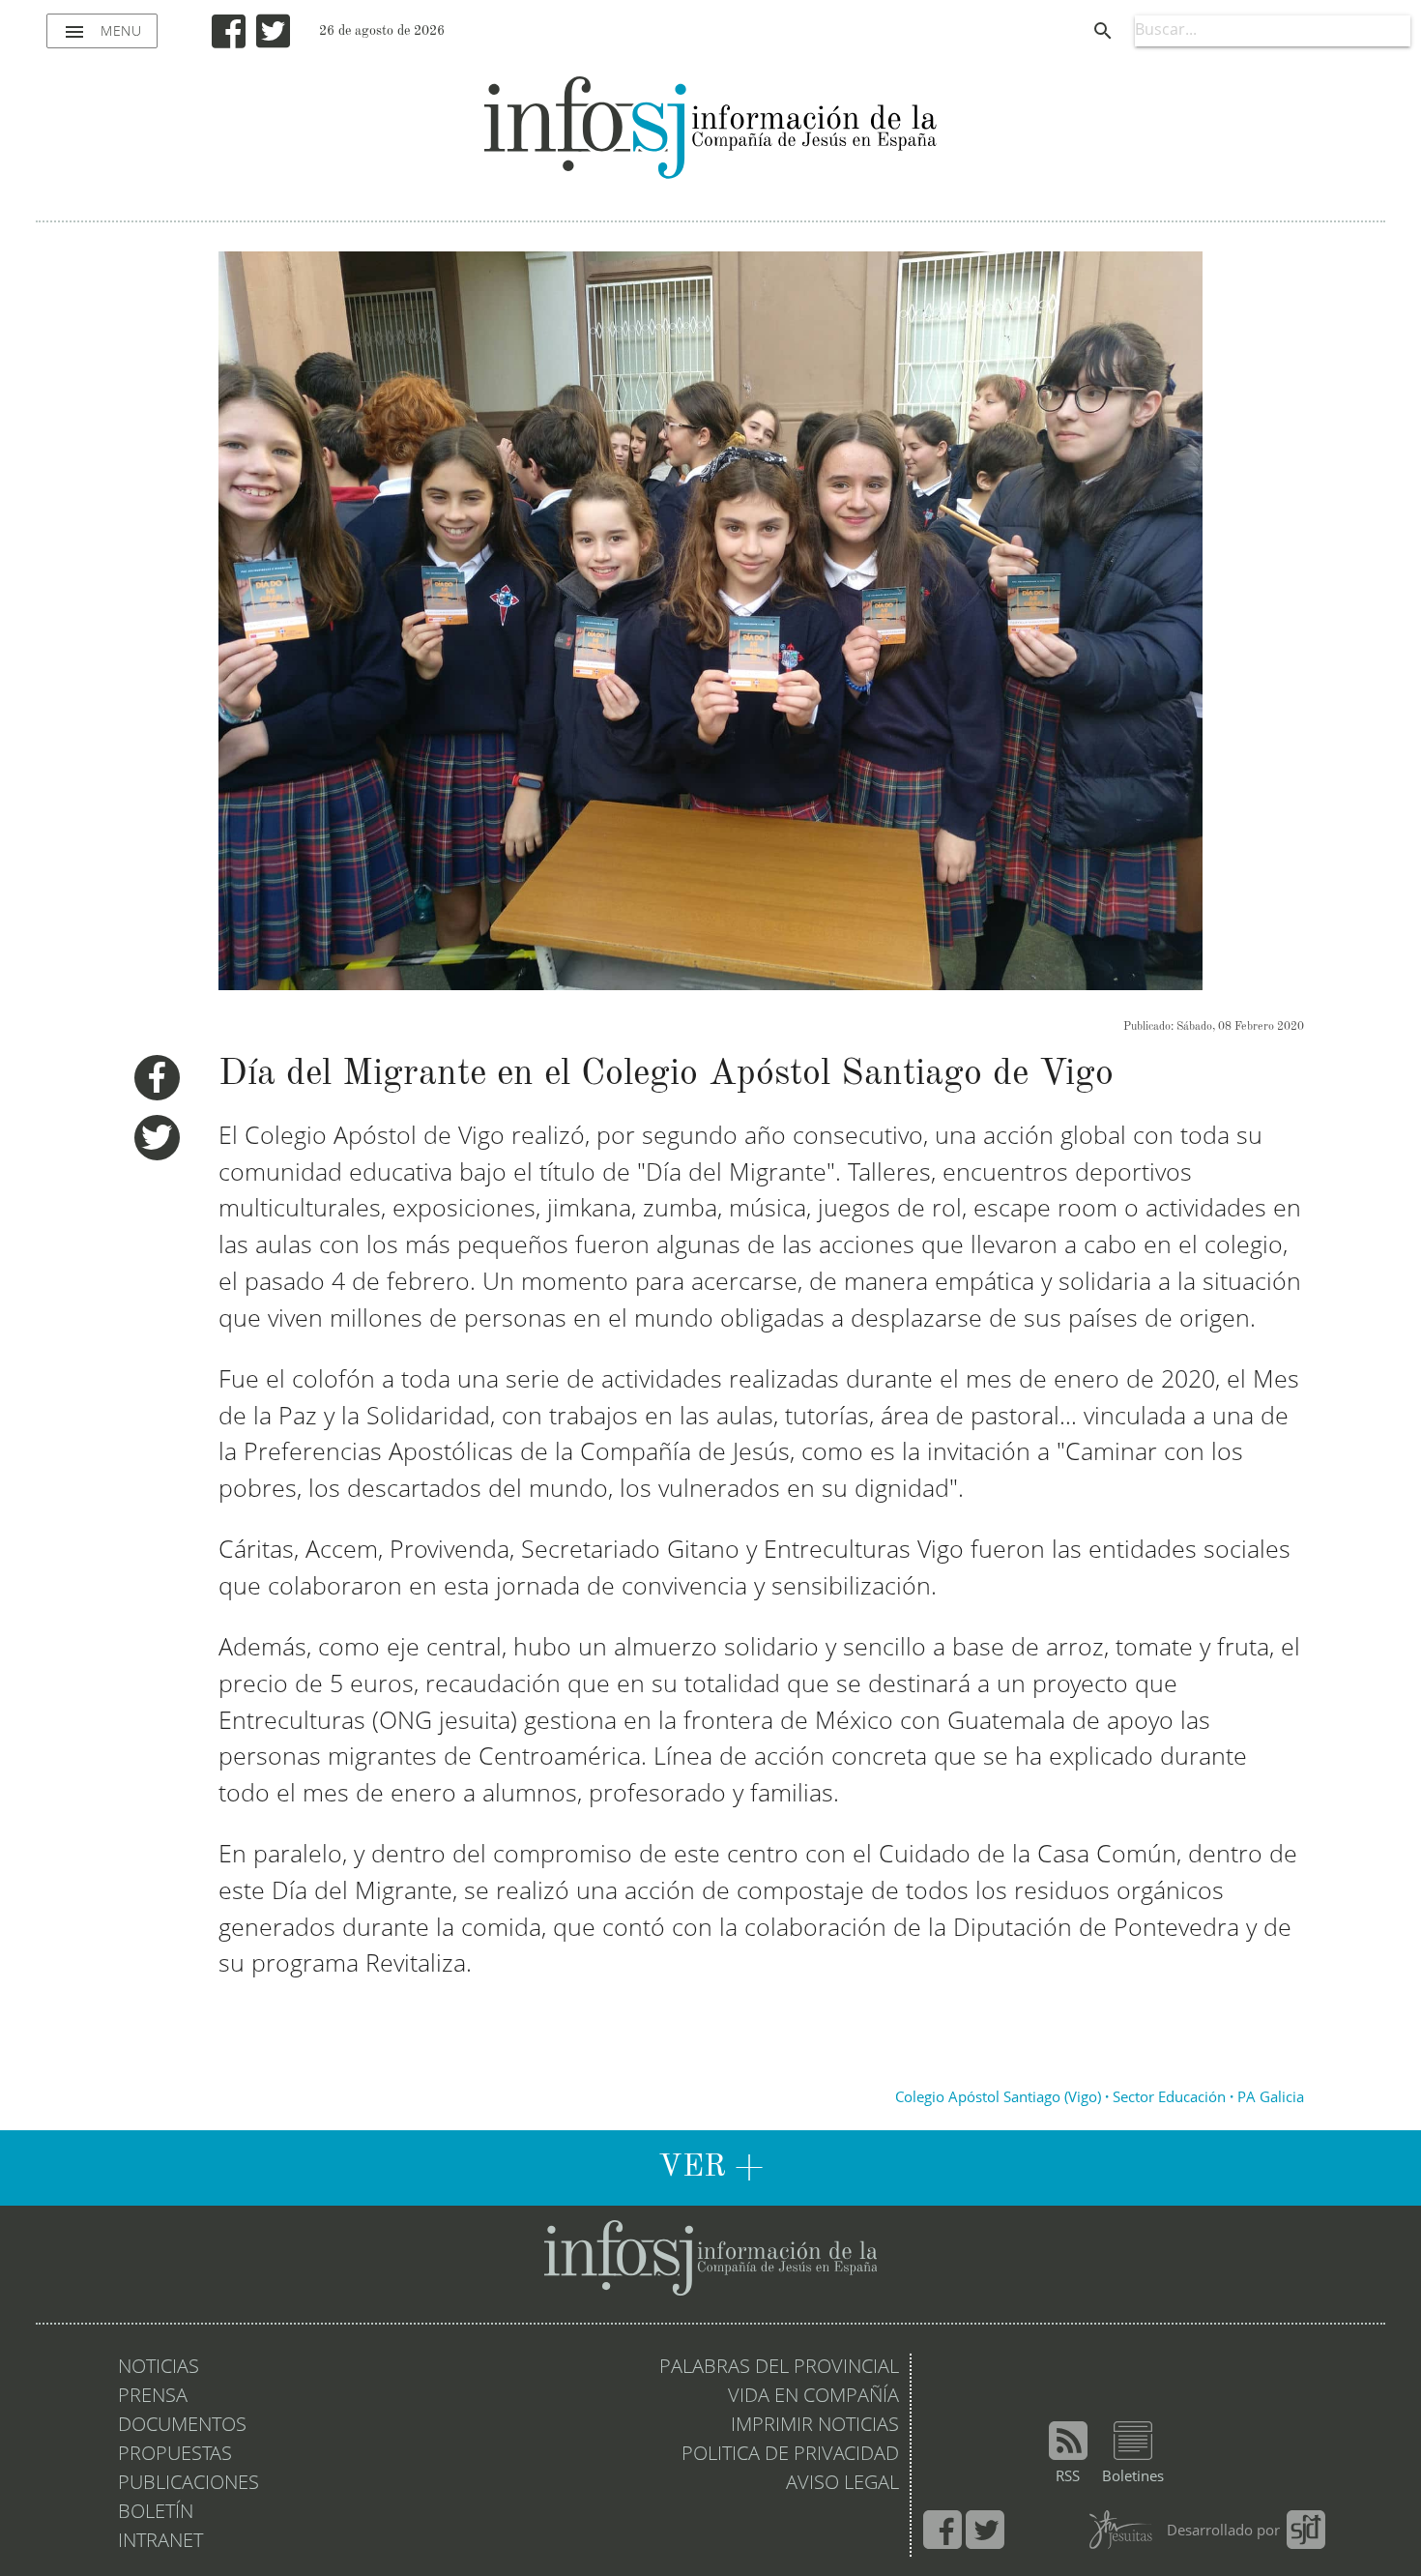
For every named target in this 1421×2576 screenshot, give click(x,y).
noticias (159, 2368)
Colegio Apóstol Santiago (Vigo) (998, 2099)
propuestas (175, 2455)
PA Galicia (1271, 2099)
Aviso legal (842, 2484)
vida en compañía (813, 2397)
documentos (182, 2426)
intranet (160, 2542)
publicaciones (188, 2484)
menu (102, 32)
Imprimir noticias (815, 2426)
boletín (156, 2513)
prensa (153, 2397)
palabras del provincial (779, 2368)
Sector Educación (1169, 2099)
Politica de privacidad (790, 2455)
